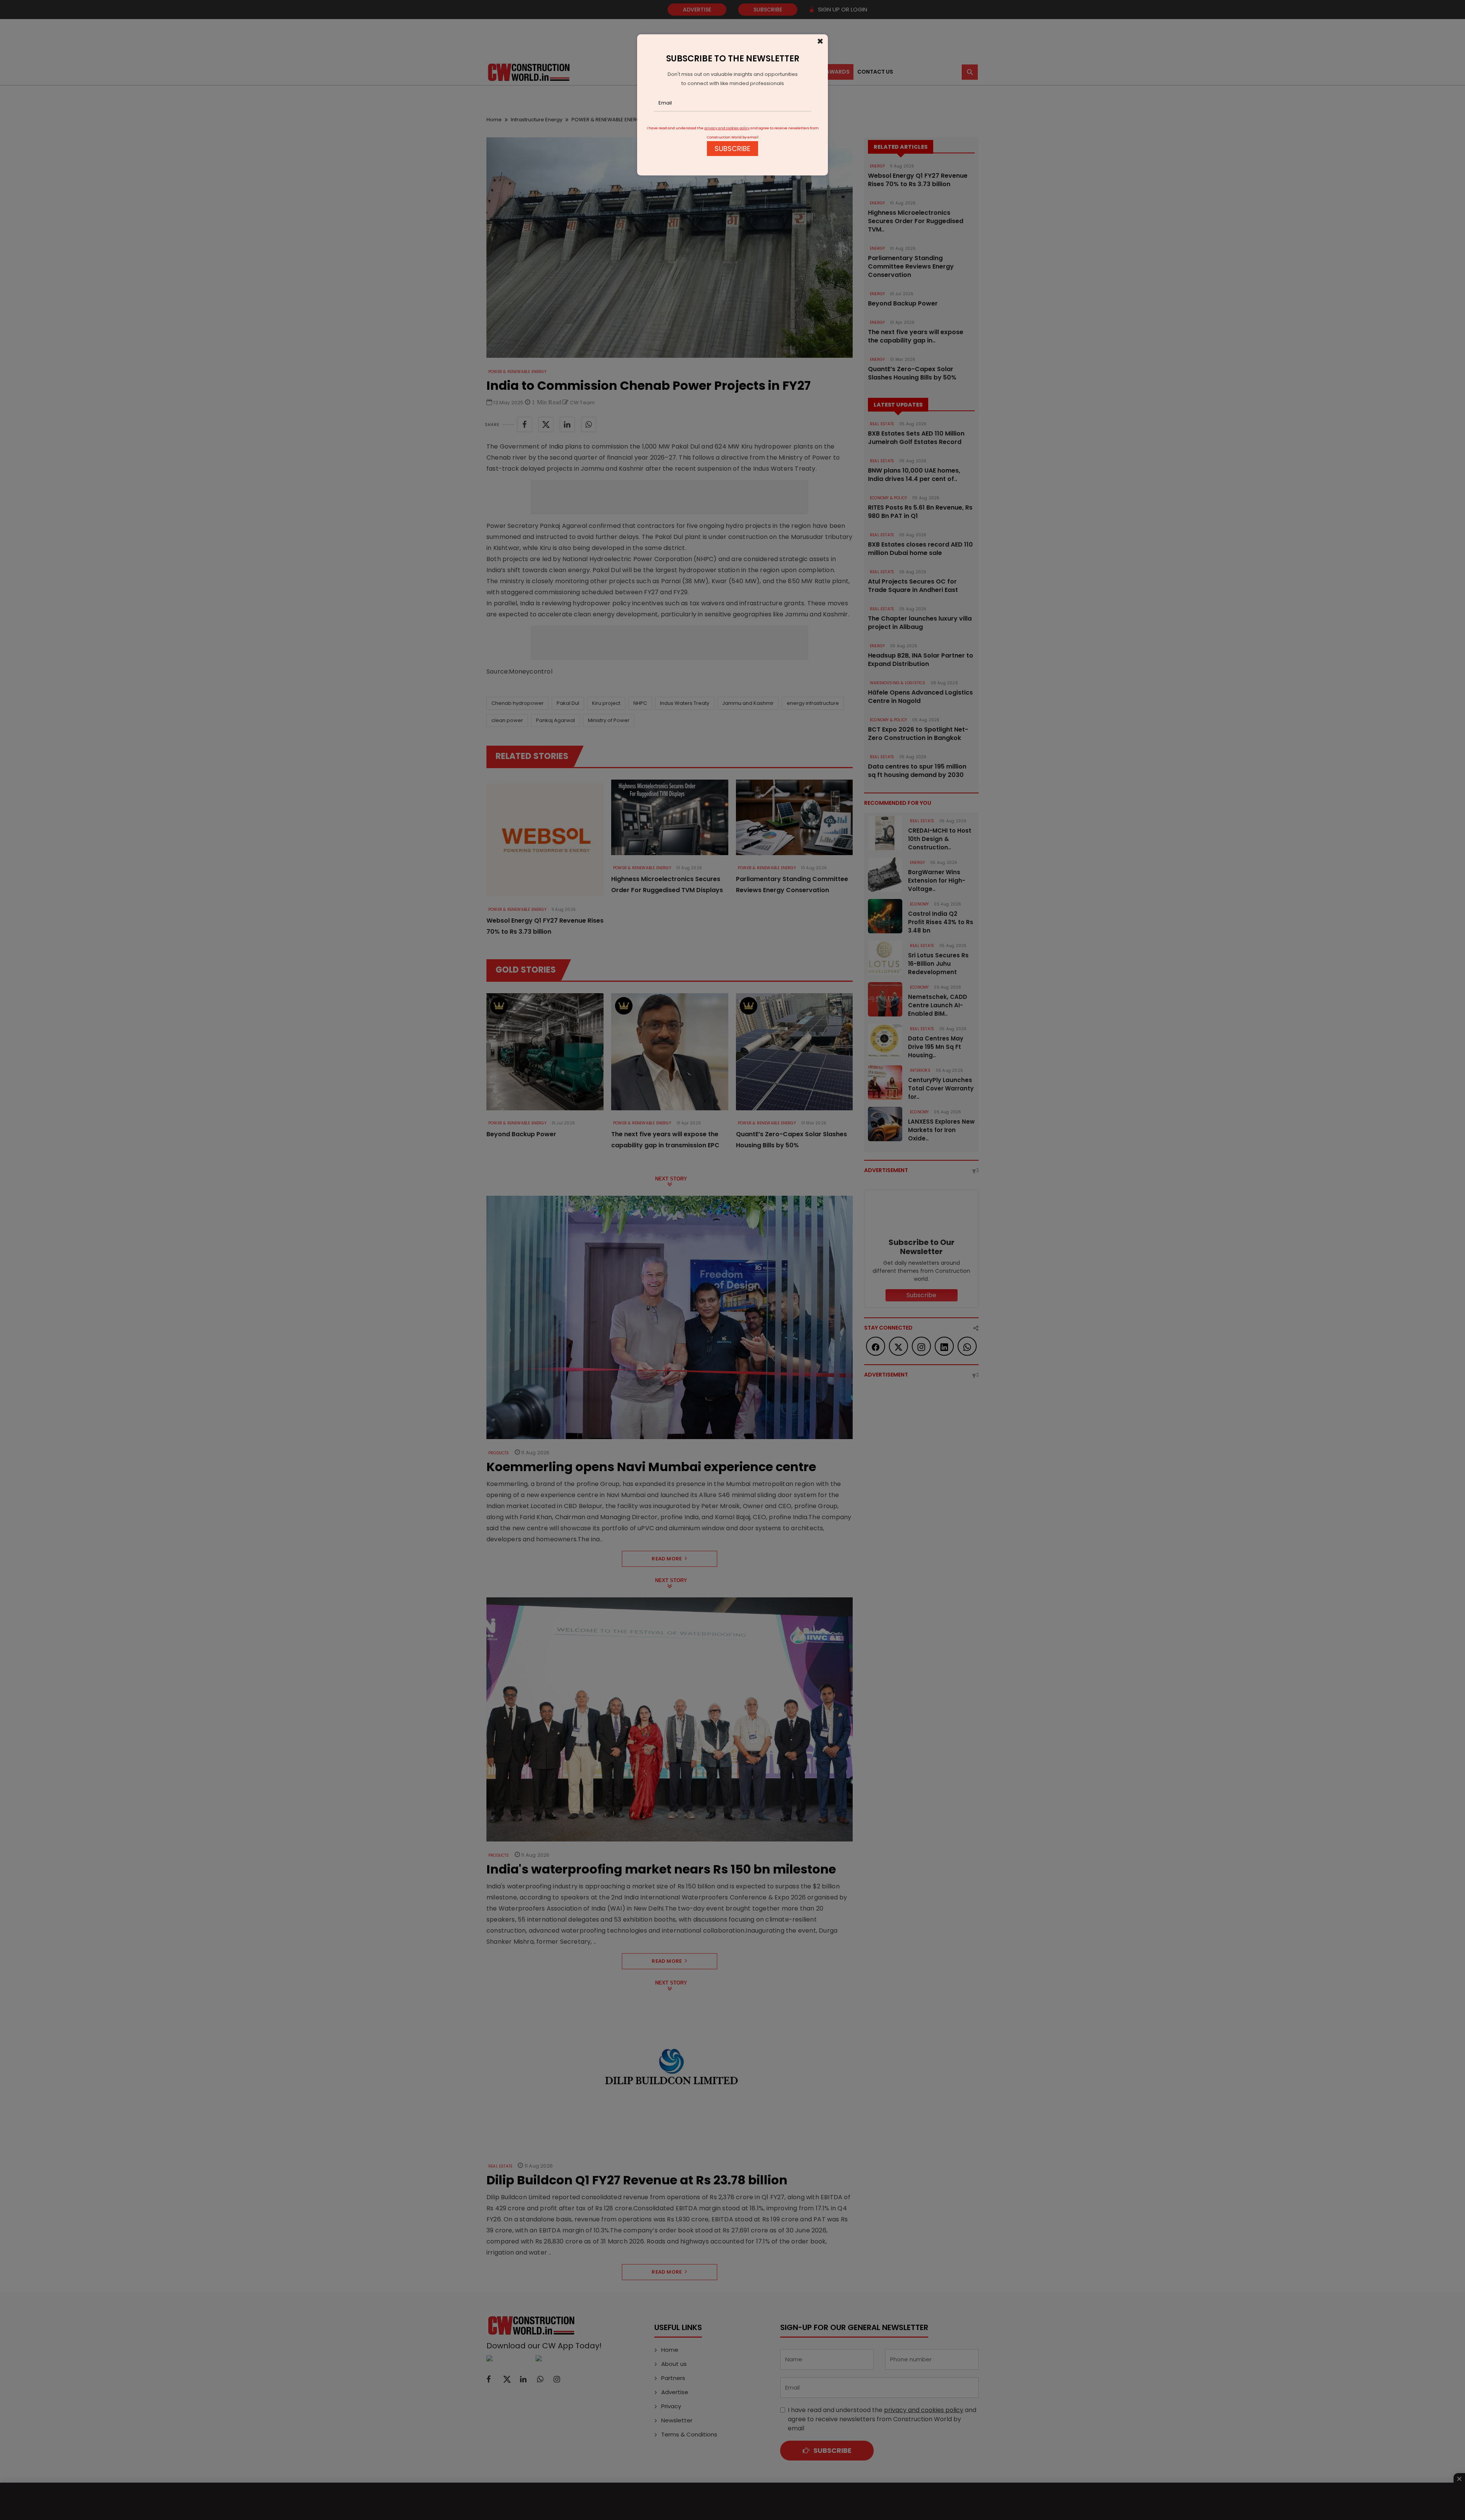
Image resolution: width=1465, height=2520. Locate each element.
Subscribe (732, 149)
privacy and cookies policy (727, 128)
